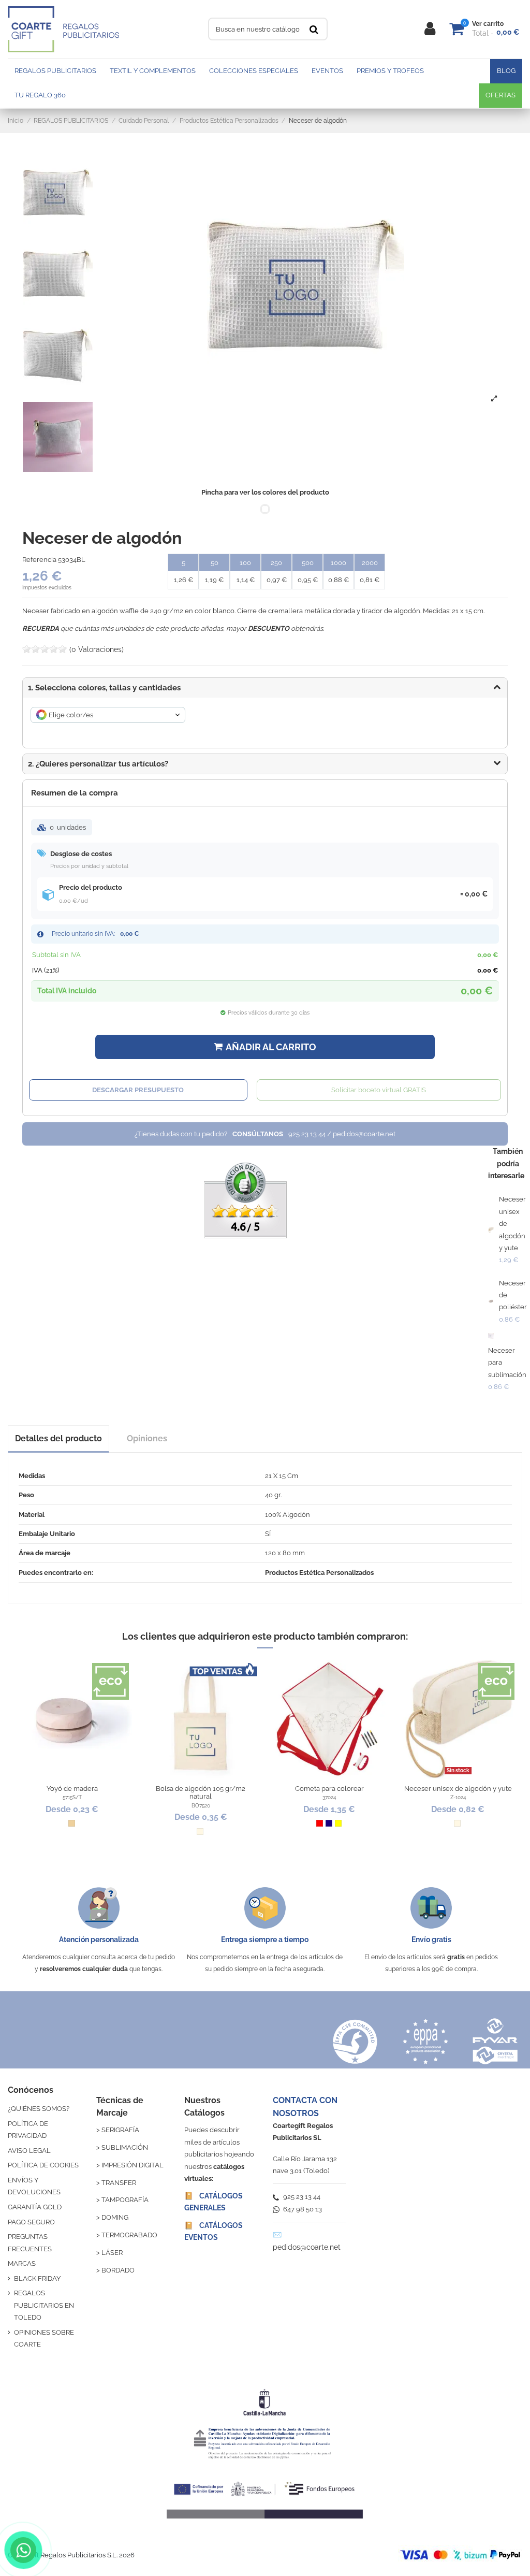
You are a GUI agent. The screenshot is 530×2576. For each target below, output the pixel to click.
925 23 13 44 (301, 2197)
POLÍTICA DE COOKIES (43, 2165)
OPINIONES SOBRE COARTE (44, 2338)
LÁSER (112, 2253)
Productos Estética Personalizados (319, 1573)
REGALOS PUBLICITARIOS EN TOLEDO (44, 2305)
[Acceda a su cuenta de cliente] (430, 29)
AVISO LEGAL (29, 2151)
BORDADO (118, 2270)
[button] (265, 764)
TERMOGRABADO (129, 2235)
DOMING (115, 2217)
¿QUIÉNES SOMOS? (39, 2109)
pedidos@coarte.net (307, 2247)
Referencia (39, 560)
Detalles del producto (58, 1438)
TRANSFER (119, 2183)
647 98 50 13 (302, 2209)
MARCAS (22, 2263)
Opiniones (147, 1438)
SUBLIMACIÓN (125, 2147)
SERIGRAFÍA (120, 2130)
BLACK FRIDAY (37, 2278)
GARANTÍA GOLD (35, 2207)
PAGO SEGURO (31, 2222)
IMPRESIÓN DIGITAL (132, 2165)
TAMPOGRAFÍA (125, 2200)
